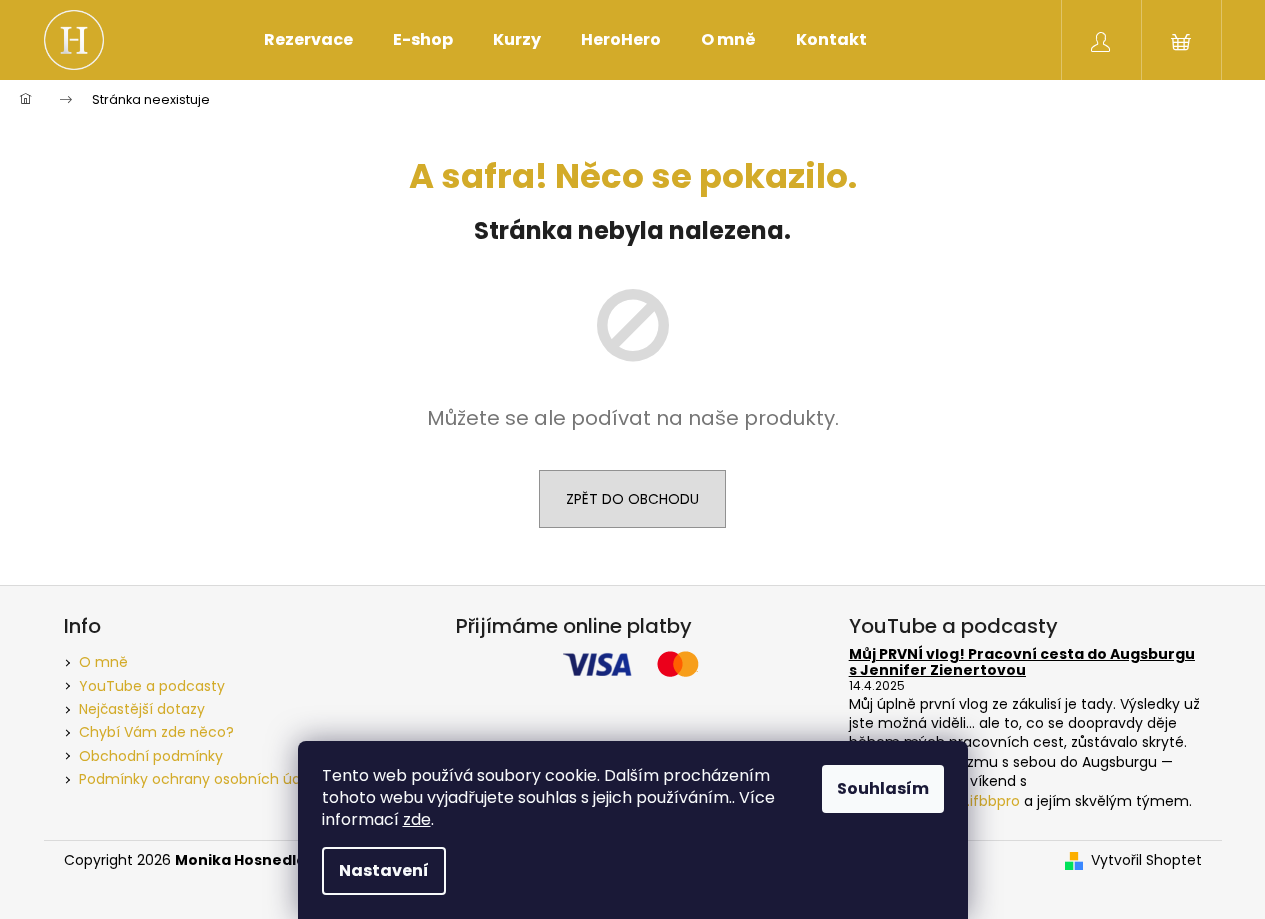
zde (417, 819)
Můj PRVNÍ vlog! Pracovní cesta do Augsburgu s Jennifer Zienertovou (1022, 662)
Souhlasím (883, 788)
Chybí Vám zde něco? (156, 732)
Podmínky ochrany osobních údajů (200, 779)
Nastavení (384, 870)
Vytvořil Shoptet (1146, 860)
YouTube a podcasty (152, 686)
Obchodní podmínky (151, 756)
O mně (103, 662)
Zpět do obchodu (632, 499)
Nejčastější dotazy (142, 709)
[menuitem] (308, 40)
